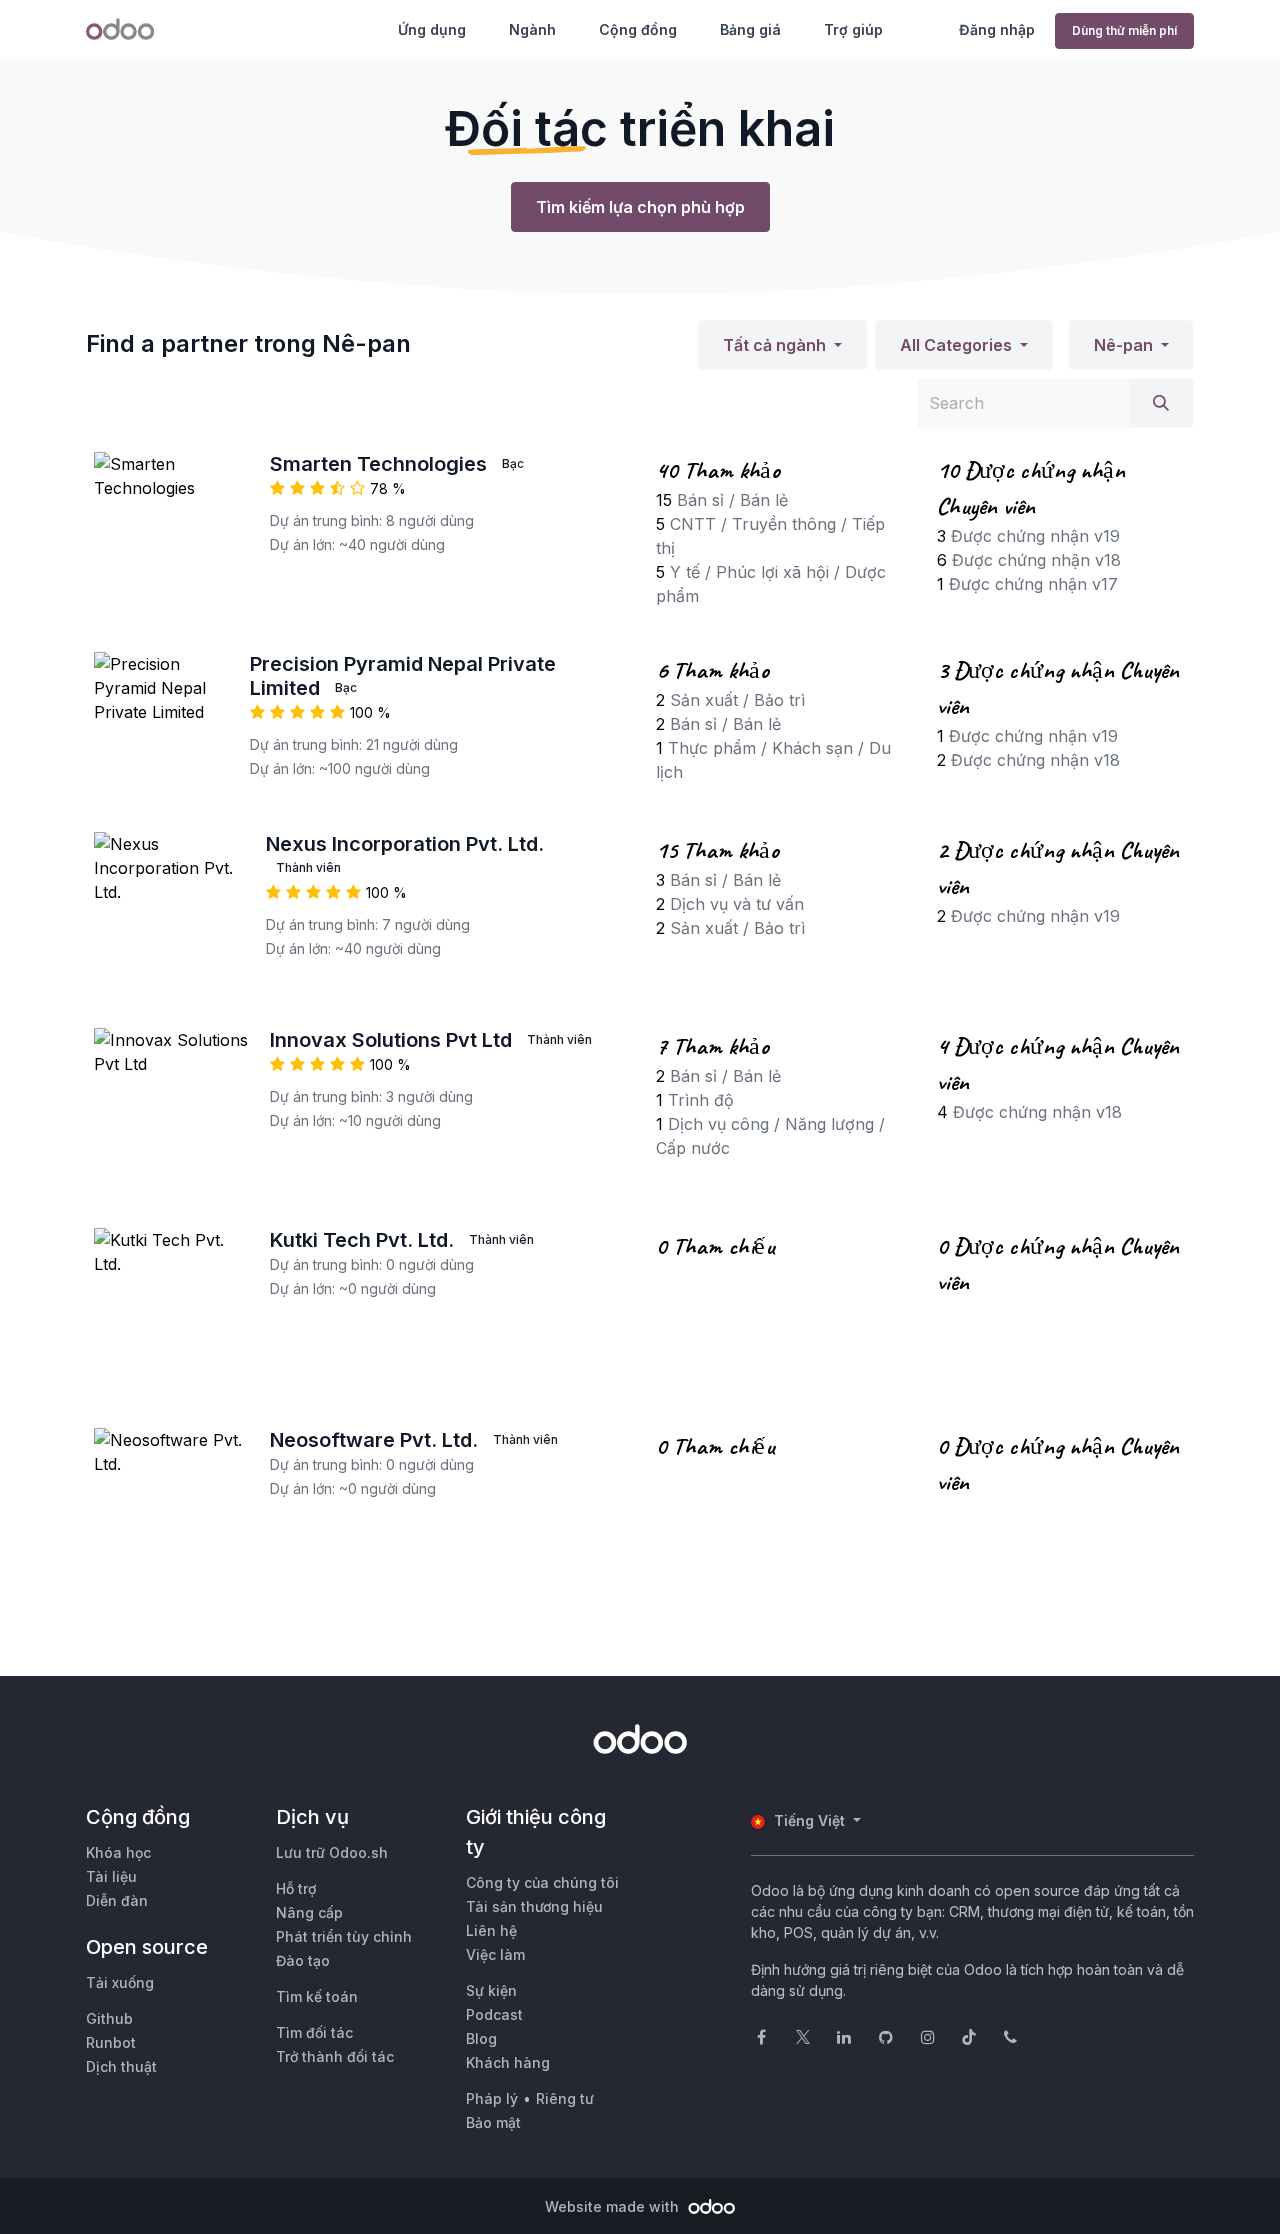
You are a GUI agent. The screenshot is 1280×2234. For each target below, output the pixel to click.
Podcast (494, 2014)
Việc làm (495, 1954)
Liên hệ (491, 1930)
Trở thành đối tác (335, 2056)
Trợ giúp (853, 29)
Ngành (532, 29)
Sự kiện (491, 1990)
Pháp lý (492, 2098)
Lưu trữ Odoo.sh (332, 1852)
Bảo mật (493, 2122)
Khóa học (118, 1852)
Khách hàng (508, 2062)
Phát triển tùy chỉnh (344, 1936)
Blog (481, 2038)
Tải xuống (120, 1982)
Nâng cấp (309, 1912)
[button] (782, 345)
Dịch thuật (121, 2066)
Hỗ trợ (296, 1888)
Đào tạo (303, 1960)
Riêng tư (565, 2098)
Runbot (111, 2042)
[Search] (1161, 403)
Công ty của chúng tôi (542, 1882)
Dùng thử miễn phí (1124, 30)
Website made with (614, 2206)
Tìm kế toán (317, 1996)
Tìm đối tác (314, 2032)
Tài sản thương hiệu (534, 1906)
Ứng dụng (432, 29)
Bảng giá (750, 29)
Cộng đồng (638, 29)
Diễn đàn (117, 1900)
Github (109, 2018)
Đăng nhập (997, 29)
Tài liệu (111, 1876)
